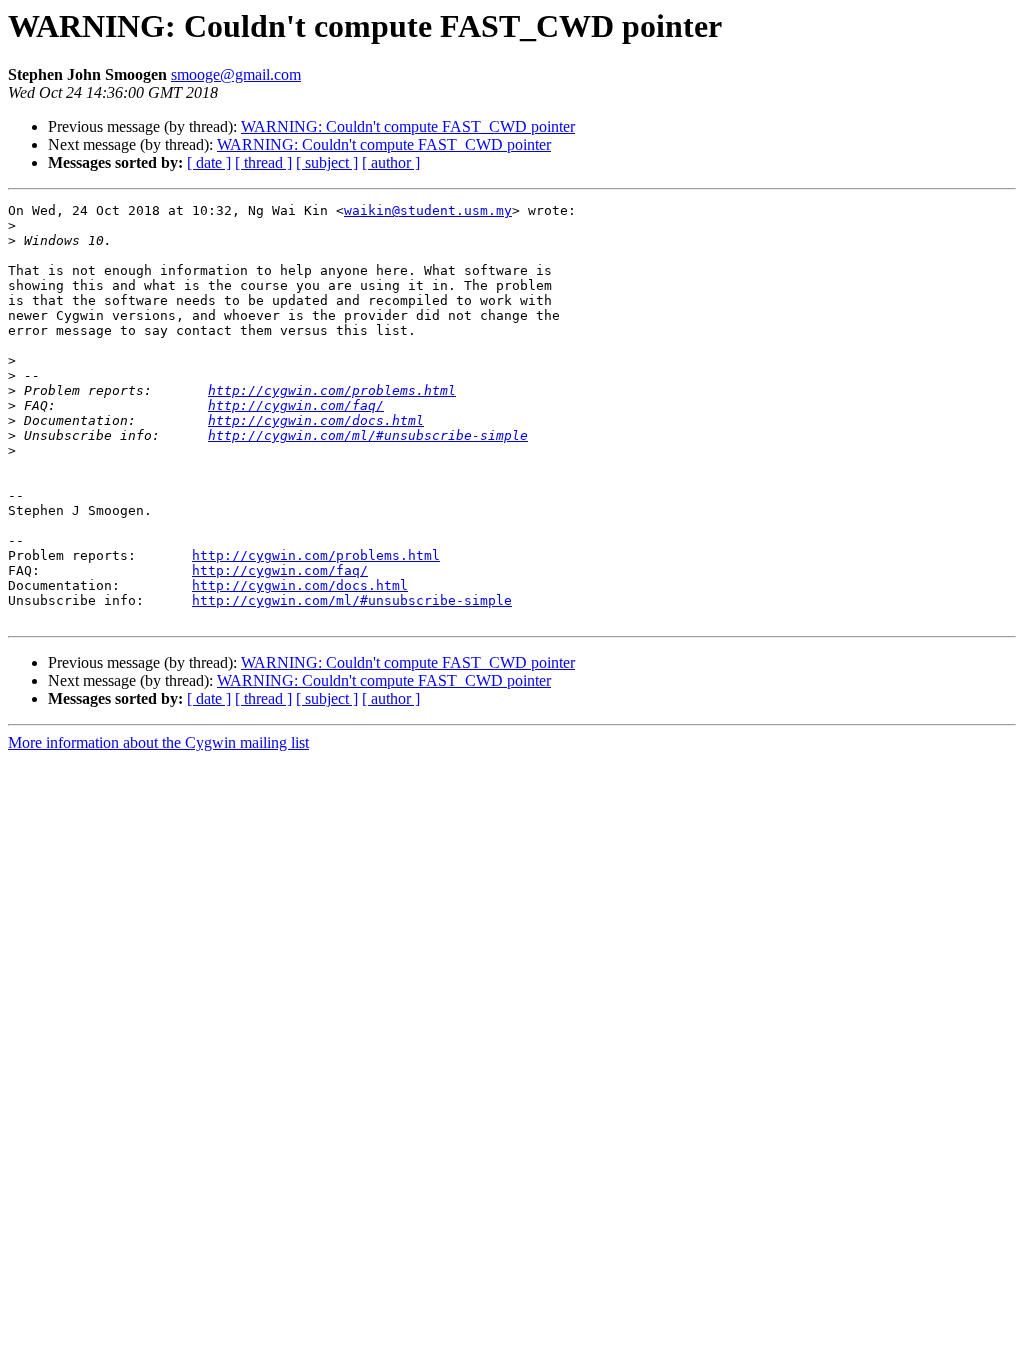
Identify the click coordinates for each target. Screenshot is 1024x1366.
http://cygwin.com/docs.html (316, 420)
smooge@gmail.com (236, 74)
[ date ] (209, 162)
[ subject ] (327, 162)
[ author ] (391, 162)
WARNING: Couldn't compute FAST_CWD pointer (408, 126)
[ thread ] (263, 162)
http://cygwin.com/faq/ (296, 405)
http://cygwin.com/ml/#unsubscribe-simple (368, 435)
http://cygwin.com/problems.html (332, 390)
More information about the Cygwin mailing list (158, 742)
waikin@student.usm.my (428, 210)
